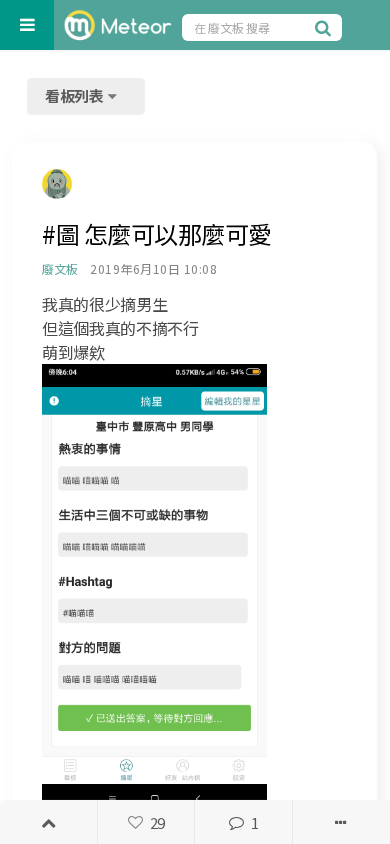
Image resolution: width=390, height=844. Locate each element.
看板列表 (76, 95)
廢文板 (59, 268)
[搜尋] (326, 27)
